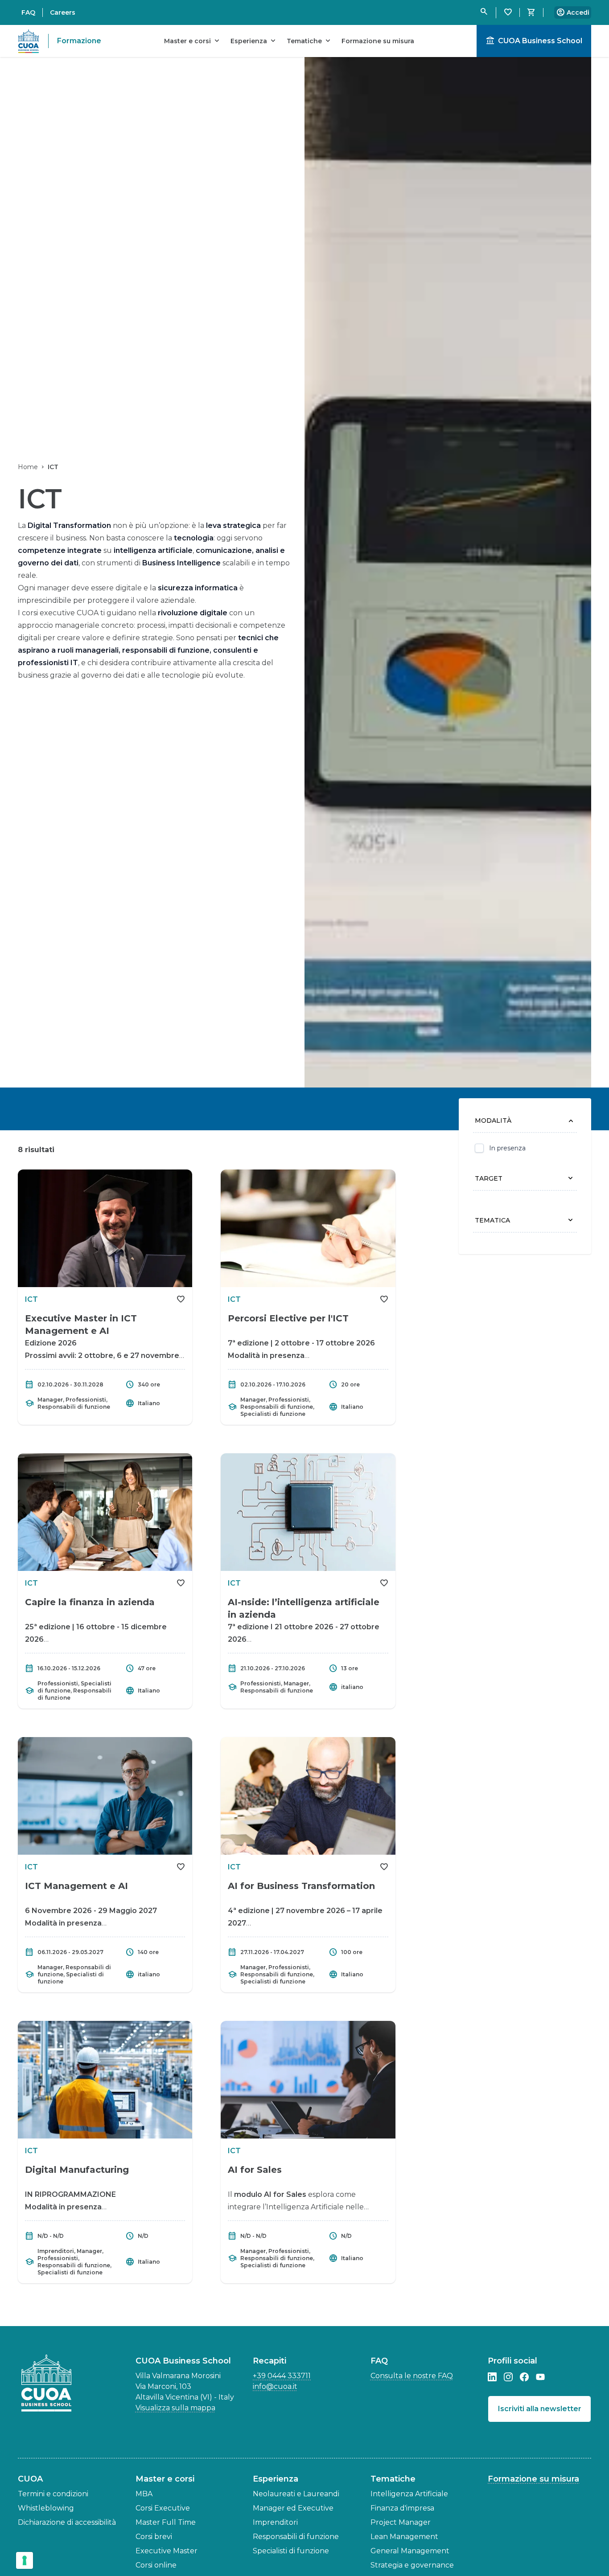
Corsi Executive (163, 2508)
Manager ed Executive (293, 2508)
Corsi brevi (154, 2537)
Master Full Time (166, 2522)
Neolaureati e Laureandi (296, 2494)
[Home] (49, 2383)
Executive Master (167, 2551)
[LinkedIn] (492, 2377)
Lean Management (404, 2537)
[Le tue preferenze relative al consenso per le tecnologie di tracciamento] (25, 2560)
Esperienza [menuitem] (254, 41)
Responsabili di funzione (296, 2537)
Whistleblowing (46, 2508)
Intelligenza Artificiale (409, 2494)
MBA (144, 2494)
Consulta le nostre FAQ (412, 2376)
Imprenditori (275, 2522)
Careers (63, 12)
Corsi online (156, 2565)
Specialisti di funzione (291, 2551)
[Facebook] (524, 2377)
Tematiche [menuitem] (310, 41)
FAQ (28, 12)
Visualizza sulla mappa (175, 2408)
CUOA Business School (534, 41)
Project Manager (401, 2522)
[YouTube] (540, 2377)
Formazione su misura (533, 2479)
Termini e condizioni (53, 2494)
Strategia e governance (412, 2565)
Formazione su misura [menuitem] (378, 41)
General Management (410, 2551)
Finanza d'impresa (402, 2508)
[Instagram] (508, 2377)
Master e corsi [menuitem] (193, 41)
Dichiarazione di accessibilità (67, 2522)
